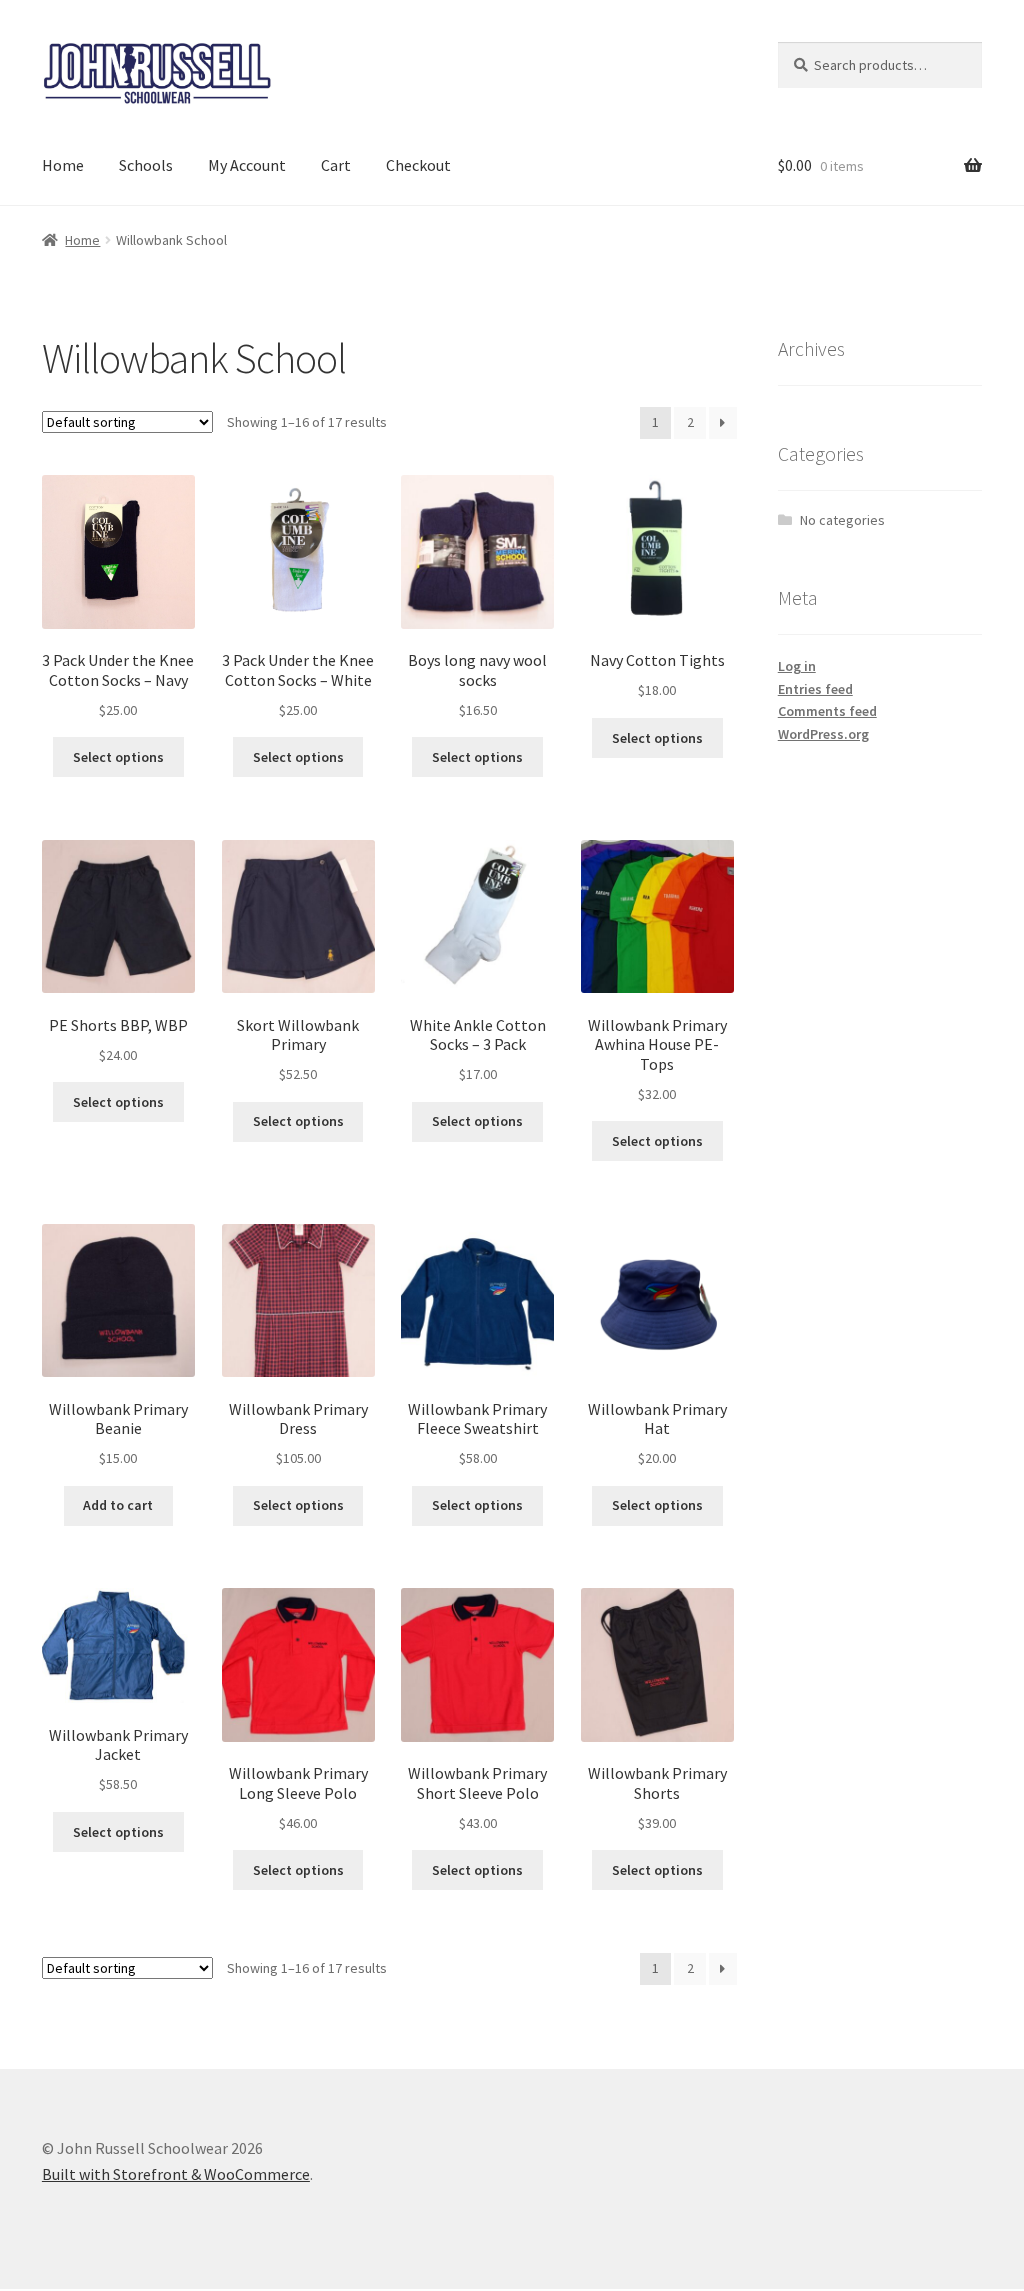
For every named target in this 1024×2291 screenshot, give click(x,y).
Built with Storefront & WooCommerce (176, 2174)
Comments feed (827, 711)
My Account (247, 165)
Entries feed (815, 689)
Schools (146, 165)
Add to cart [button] (118, 1505)
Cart (336, 165)
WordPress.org (823, 734)
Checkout (418, 165)
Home (63, 165)
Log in (797, 666)
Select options (118, 757)
